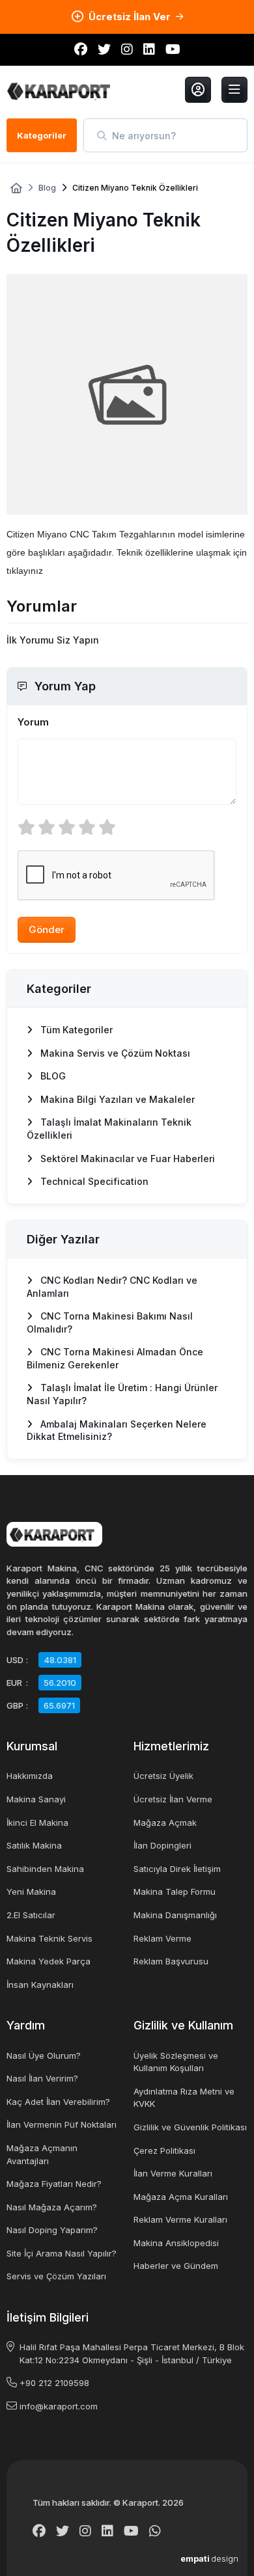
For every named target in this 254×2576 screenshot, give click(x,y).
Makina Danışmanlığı (175, 1915)
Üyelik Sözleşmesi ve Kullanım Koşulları (176, 2062)
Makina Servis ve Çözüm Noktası (114, 1053)
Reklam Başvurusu (171, 1961)
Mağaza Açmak (165, 1823)
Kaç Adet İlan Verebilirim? (58, 2102)
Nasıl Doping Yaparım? (52, 2230)
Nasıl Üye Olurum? (44, 2055)
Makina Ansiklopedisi (176, 2243)
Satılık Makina (34, 1845)
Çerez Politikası (164, 2150)
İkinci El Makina (37, 1823)
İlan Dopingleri (162, 1845)
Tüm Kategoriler (75, 1030)
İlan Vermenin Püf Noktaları (62, 2124)
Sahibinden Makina (45, 1869)
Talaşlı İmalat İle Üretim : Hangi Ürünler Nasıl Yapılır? (122, 1394)
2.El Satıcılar (31, 1915)
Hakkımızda (30, 1776)
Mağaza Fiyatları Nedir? (54, 2184)
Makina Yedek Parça (49, 1961)
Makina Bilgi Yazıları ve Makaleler (116, 1099)
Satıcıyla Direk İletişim (177, 1869)
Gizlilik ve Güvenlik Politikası (190, 2127)
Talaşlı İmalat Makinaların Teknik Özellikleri (109, 1129)
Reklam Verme (162, 1938)
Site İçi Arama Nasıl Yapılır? (62, 2253)
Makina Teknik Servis (49, 1938)
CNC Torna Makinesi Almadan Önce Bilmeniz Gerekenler (115, 1358)
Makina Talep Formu (175, 1891)
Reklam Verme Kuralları (180, 2219)
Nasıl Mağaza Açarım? (52, 2207)
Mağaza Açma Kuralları (181, 2197)
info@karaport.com (59, 2406)
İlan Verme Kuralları (173, 2173)
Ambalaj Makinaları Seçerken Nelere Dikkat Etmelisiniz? (117, 1430)
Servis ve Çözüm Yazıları (56, 2276)
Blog (47, 188)
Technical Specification (93, 1181)
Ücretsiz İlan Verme (173, 1799)
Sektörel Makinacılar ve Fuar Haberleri (126, 1159)
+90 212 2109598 (54, 2383)
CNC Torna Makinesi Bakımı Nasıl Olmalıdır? (110, 1322)
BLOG (52, 1076)
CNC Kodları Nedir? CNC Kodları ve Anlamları (112, 1287)
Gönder (47, 929)
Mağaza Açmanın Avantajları (42, 2154)
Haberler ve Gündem (176, 2266)
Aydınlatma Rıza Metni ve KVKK (184, 2098)
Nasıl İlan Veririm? (42, 2078)
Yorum (33, 722)
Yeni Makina (31, 1891)
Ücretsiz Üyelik (163, 1776)
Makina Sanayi (36, 1799)
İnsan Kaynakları (40, 1985)
